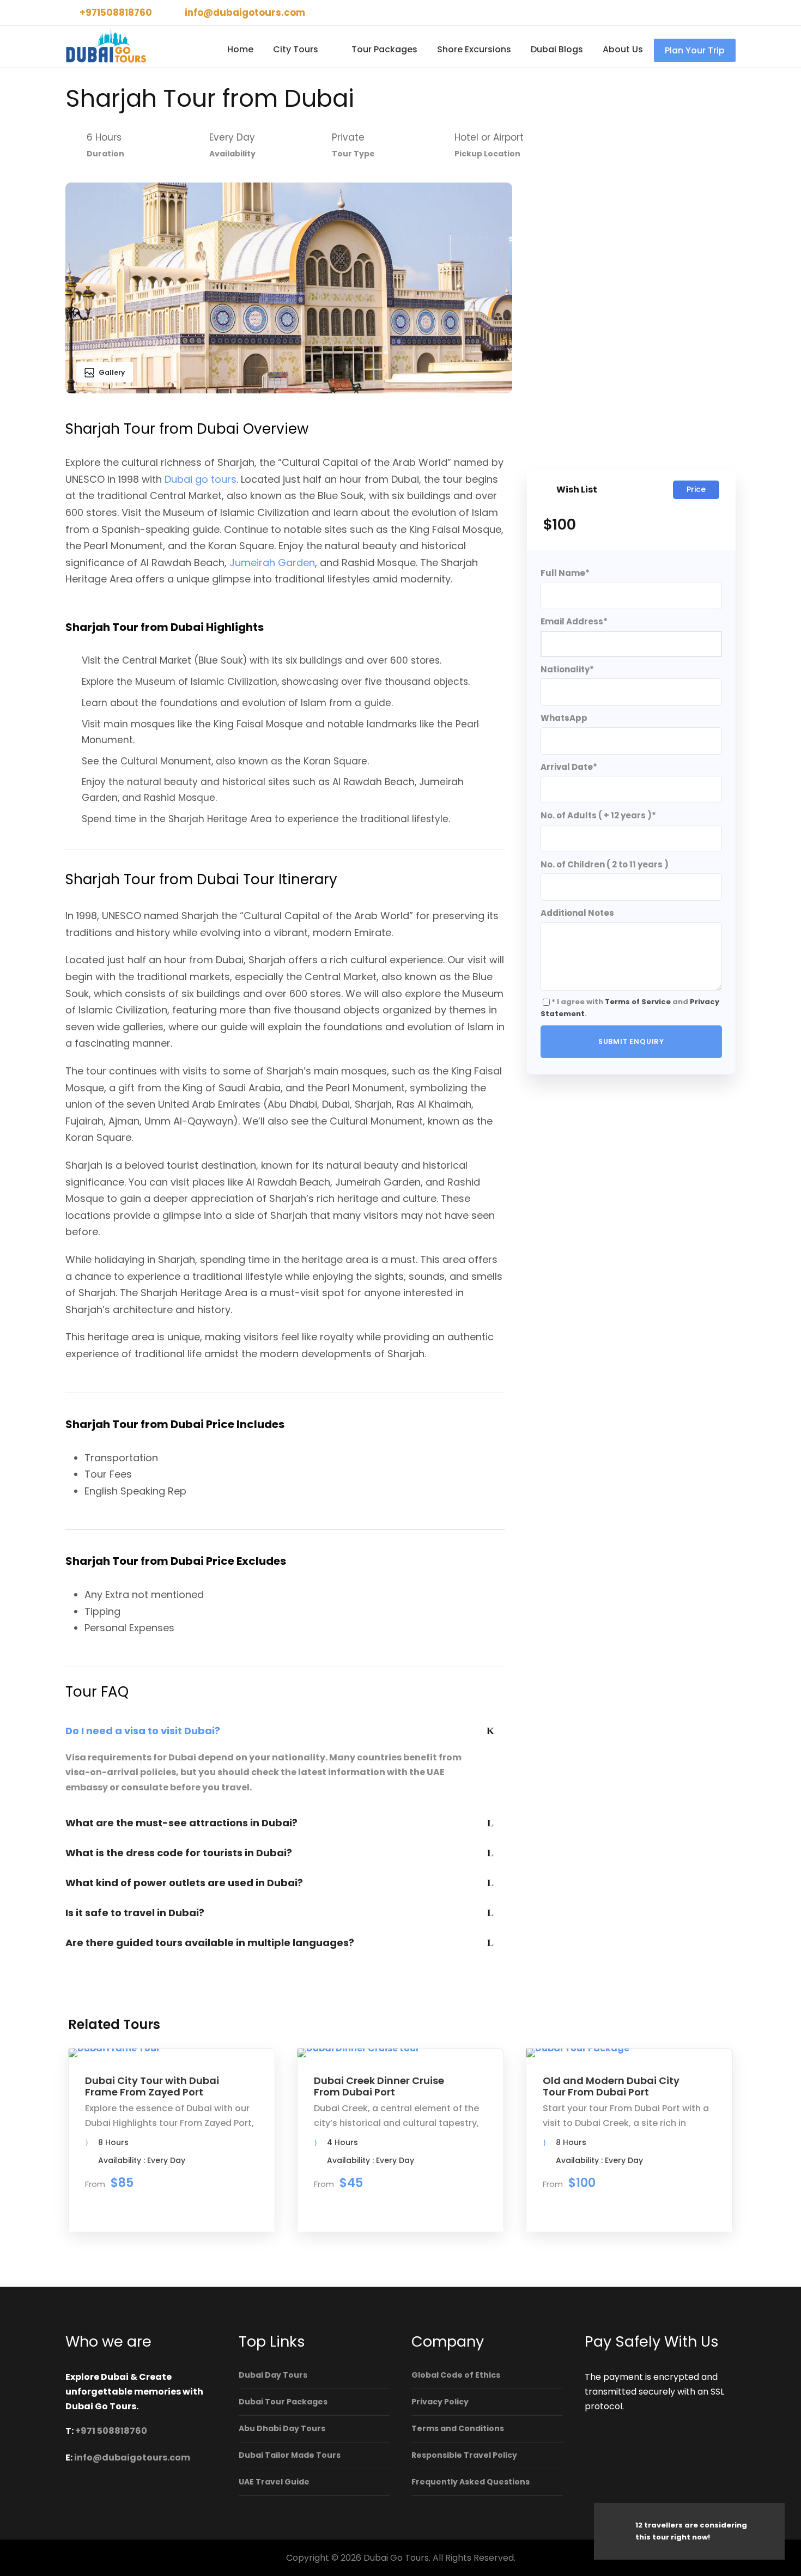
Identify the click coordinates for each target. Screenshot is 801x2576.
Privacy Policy (440, 2402)
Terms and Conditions (458, 2428)
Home (240, 49)
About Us (623, 49)
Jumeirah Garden (272, 563)
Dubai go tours (201, 479)
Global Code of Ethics (456, 2375)
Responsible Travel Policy (464, 2455)
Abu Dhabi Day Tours (282, 2428)
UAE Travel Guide (274, 2482)
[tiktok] (676, 13)
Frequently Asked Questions (471, 2482)
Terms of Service (638, 1002)
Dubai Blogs (557, 49)
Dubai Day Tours (273, 2375)
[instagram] (732, 13)
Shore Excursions (474, 49)
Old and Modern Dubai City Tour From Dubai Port (611, 2086)
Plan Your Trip (695, 50)
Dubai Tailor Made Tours (290, 2455)
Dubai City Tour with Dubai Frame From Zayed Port (152, 2086)
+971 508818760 (111, 2431)
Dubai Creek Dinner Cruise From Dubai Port (379, 2086)
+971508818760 (116, 13)
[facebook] (695, 13)
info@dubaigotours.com (245, 13)
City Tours (296, 49)
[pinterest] (714, 13)
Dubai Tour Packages (283, 2402)
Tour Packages (384, 49)
